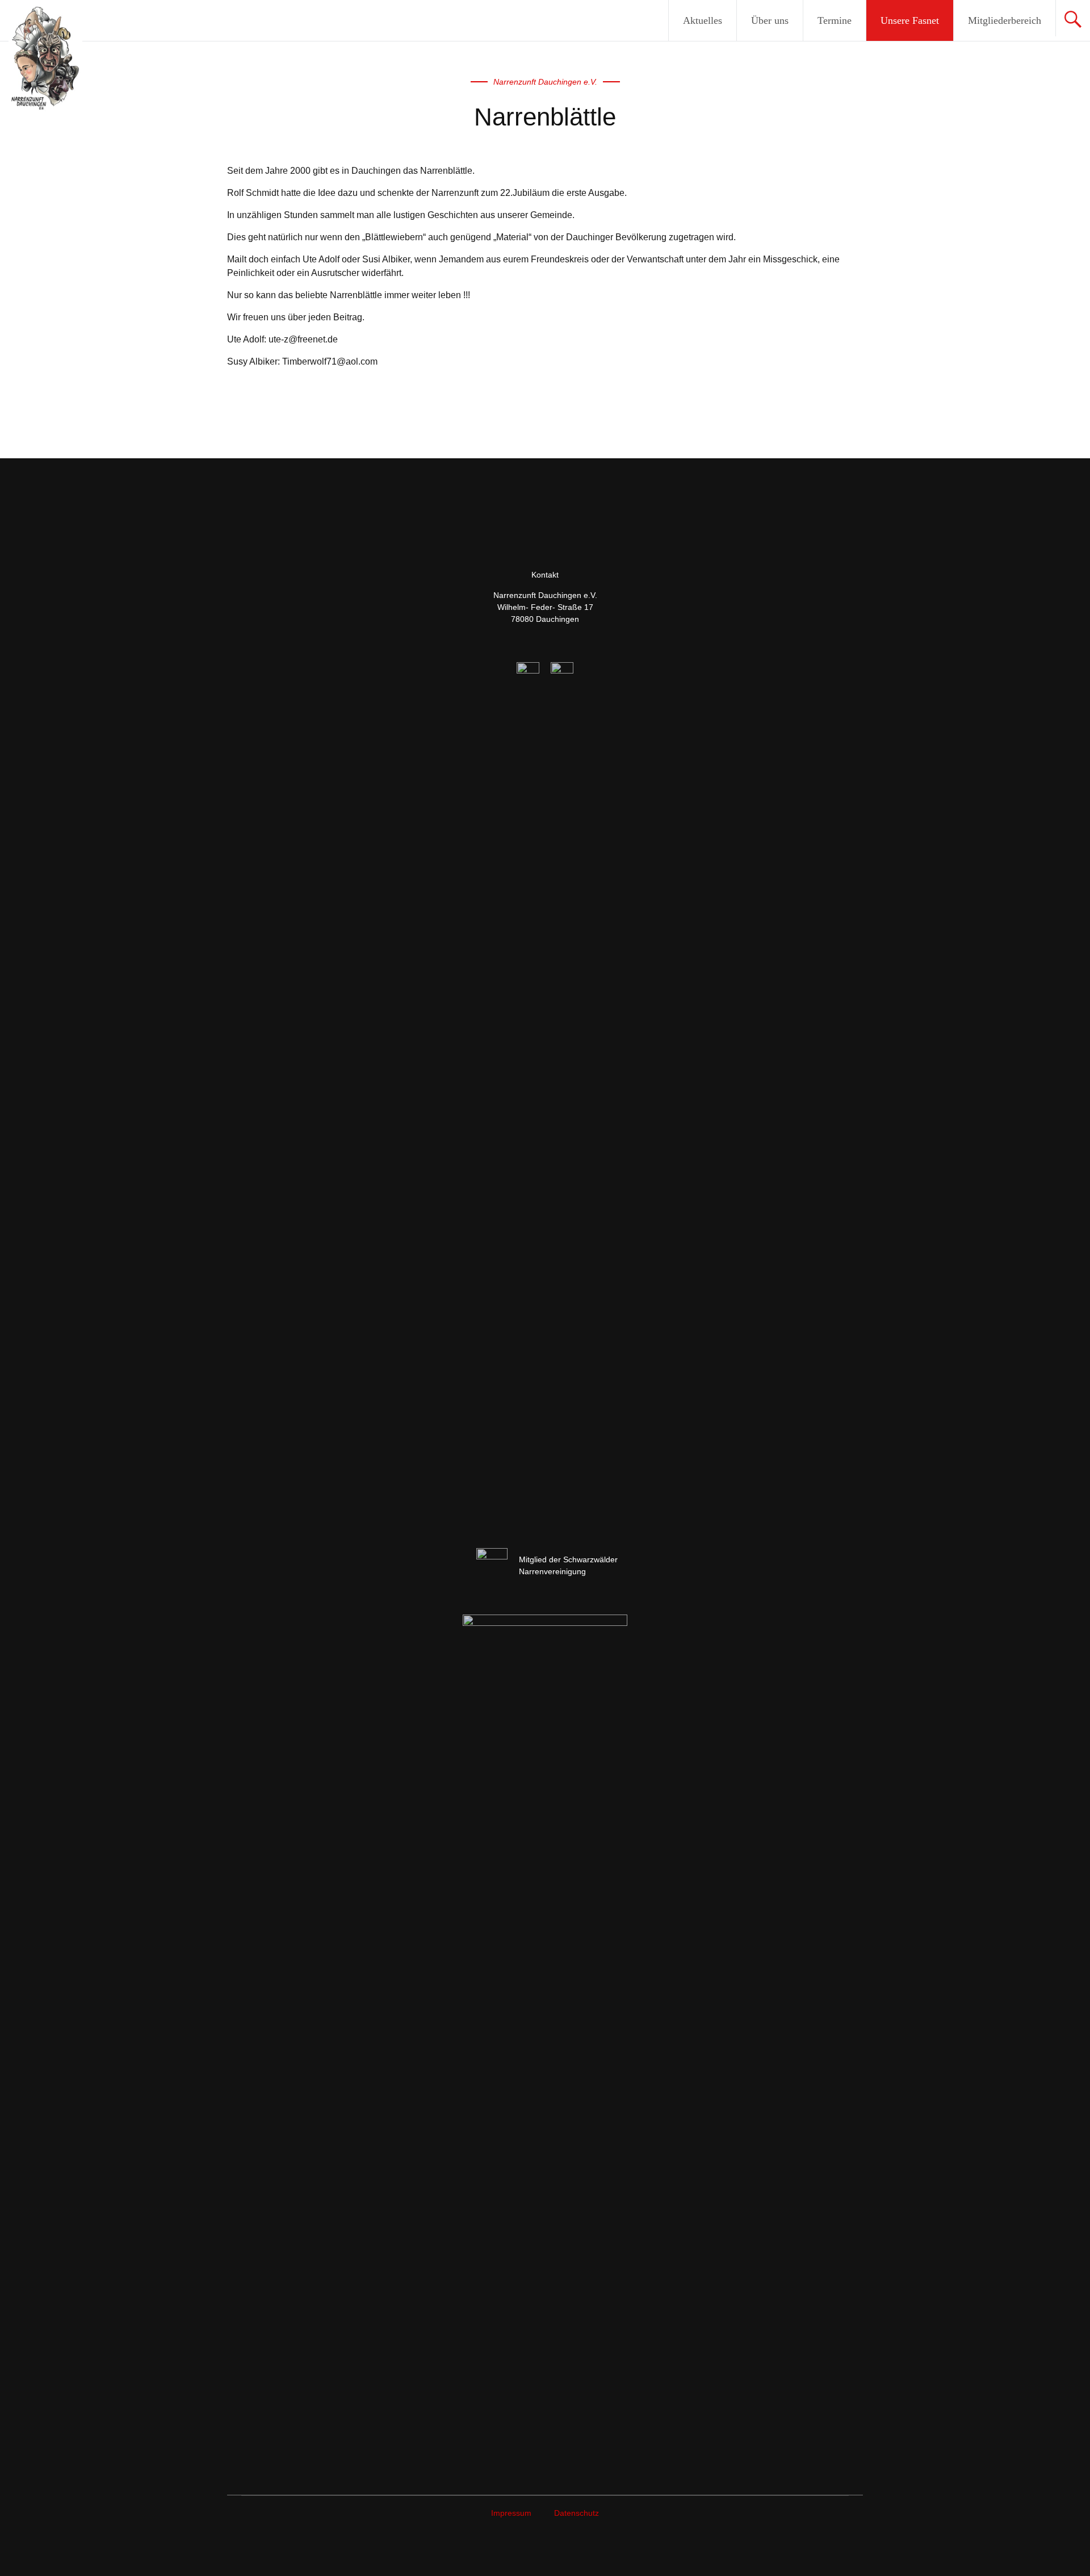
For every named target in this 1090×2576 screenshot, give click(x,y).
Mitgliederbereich (1005, 20)
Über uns (770, 20)
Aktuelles (703, 20)
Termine (835, 20)
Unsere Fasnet (910, 20)
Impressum (511, 2513)
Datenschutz (577, 2513)
